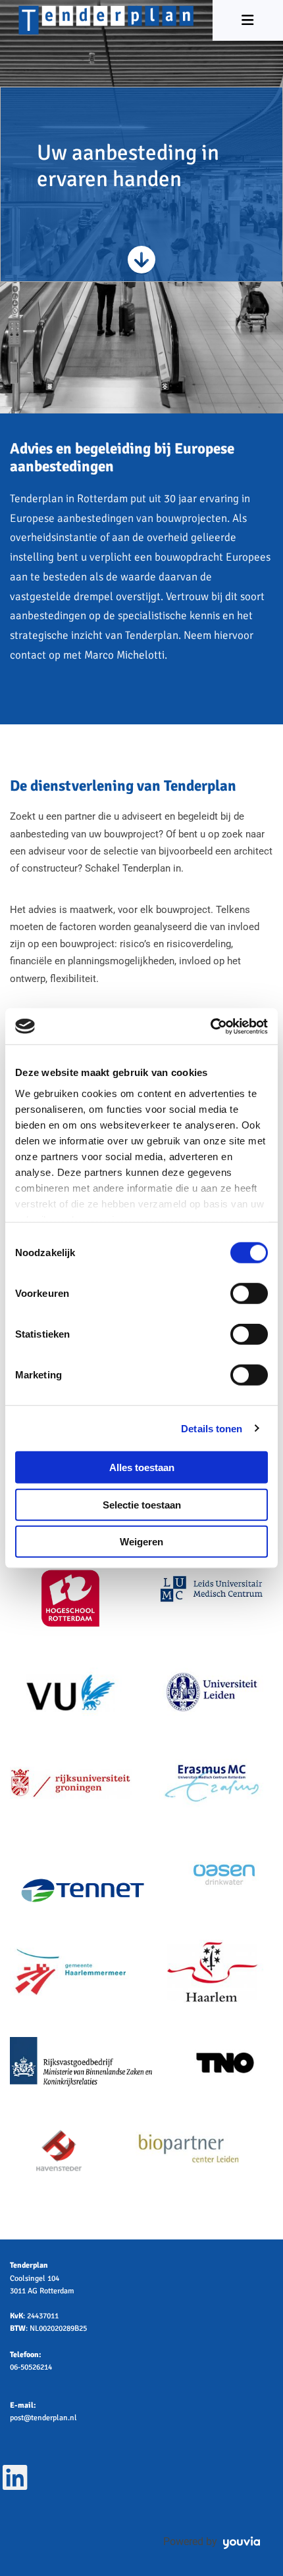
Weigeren (141, 1542)
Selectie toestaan (142, 1504)
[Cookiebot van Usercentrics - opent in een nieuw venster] (210, 1026)
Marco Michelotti (124, 655)
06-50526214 (31, 2367)
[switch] (249, 1294)
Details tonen (212, 1428)
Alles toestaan (142, 1467)
